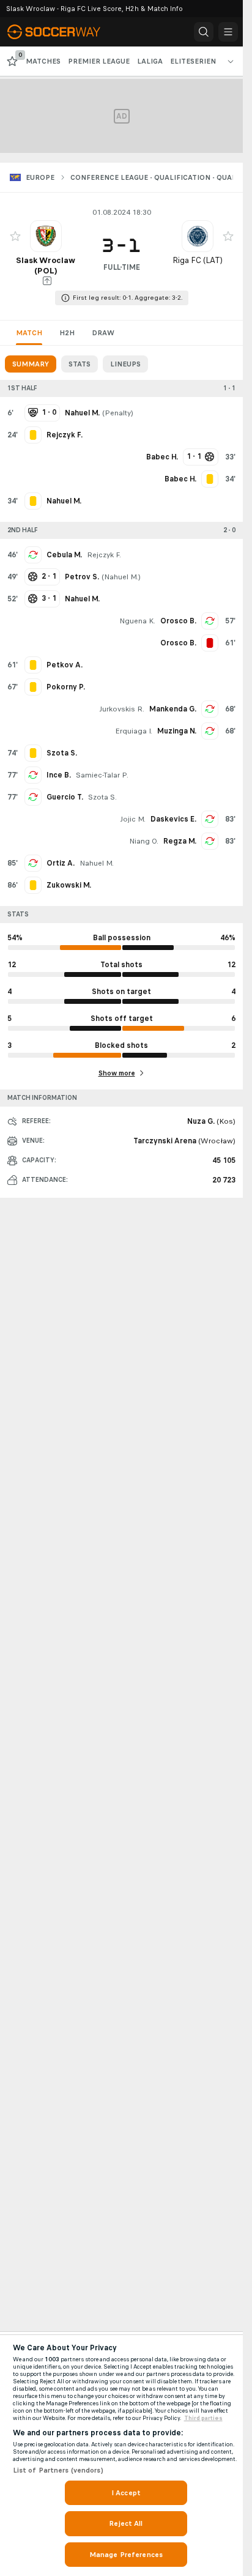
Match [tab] (29, 333)
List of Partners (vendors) (58, 2470)
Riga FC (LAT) (198, 260)
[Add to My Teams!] (15, 236)
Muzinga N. (177, 731)
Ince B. (59, 775)
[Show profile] (46, 236)
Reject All (126, 2523)
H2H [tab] (67, 333)
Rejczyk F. (104, 555)
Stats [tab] (80, 364)
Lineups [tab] (125, 364)
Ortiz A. (61, 863)
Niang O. (144, 841)
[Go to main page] (62, 32)
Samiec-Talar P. (102, 775)
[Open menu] (228, 32)
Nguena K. (137, 621)
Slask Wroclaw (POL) (46, 265)
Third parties (203, 2418)
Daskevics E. (173, 819)
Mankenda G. (173, 709)
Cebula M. (64, 555)
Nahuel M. (121, 577)
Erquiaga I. (134, 731)
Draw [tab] (103, 333)
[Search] (204, 32)
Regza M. (180, 841)
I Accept (126, 2493)
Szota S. (102, 797)
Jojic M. (133, 819)
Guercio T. (65, 797)
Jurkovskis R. (122, 709)
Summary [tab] (31, 364)
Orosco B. (178, 621)
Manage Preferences (126, 2555)
